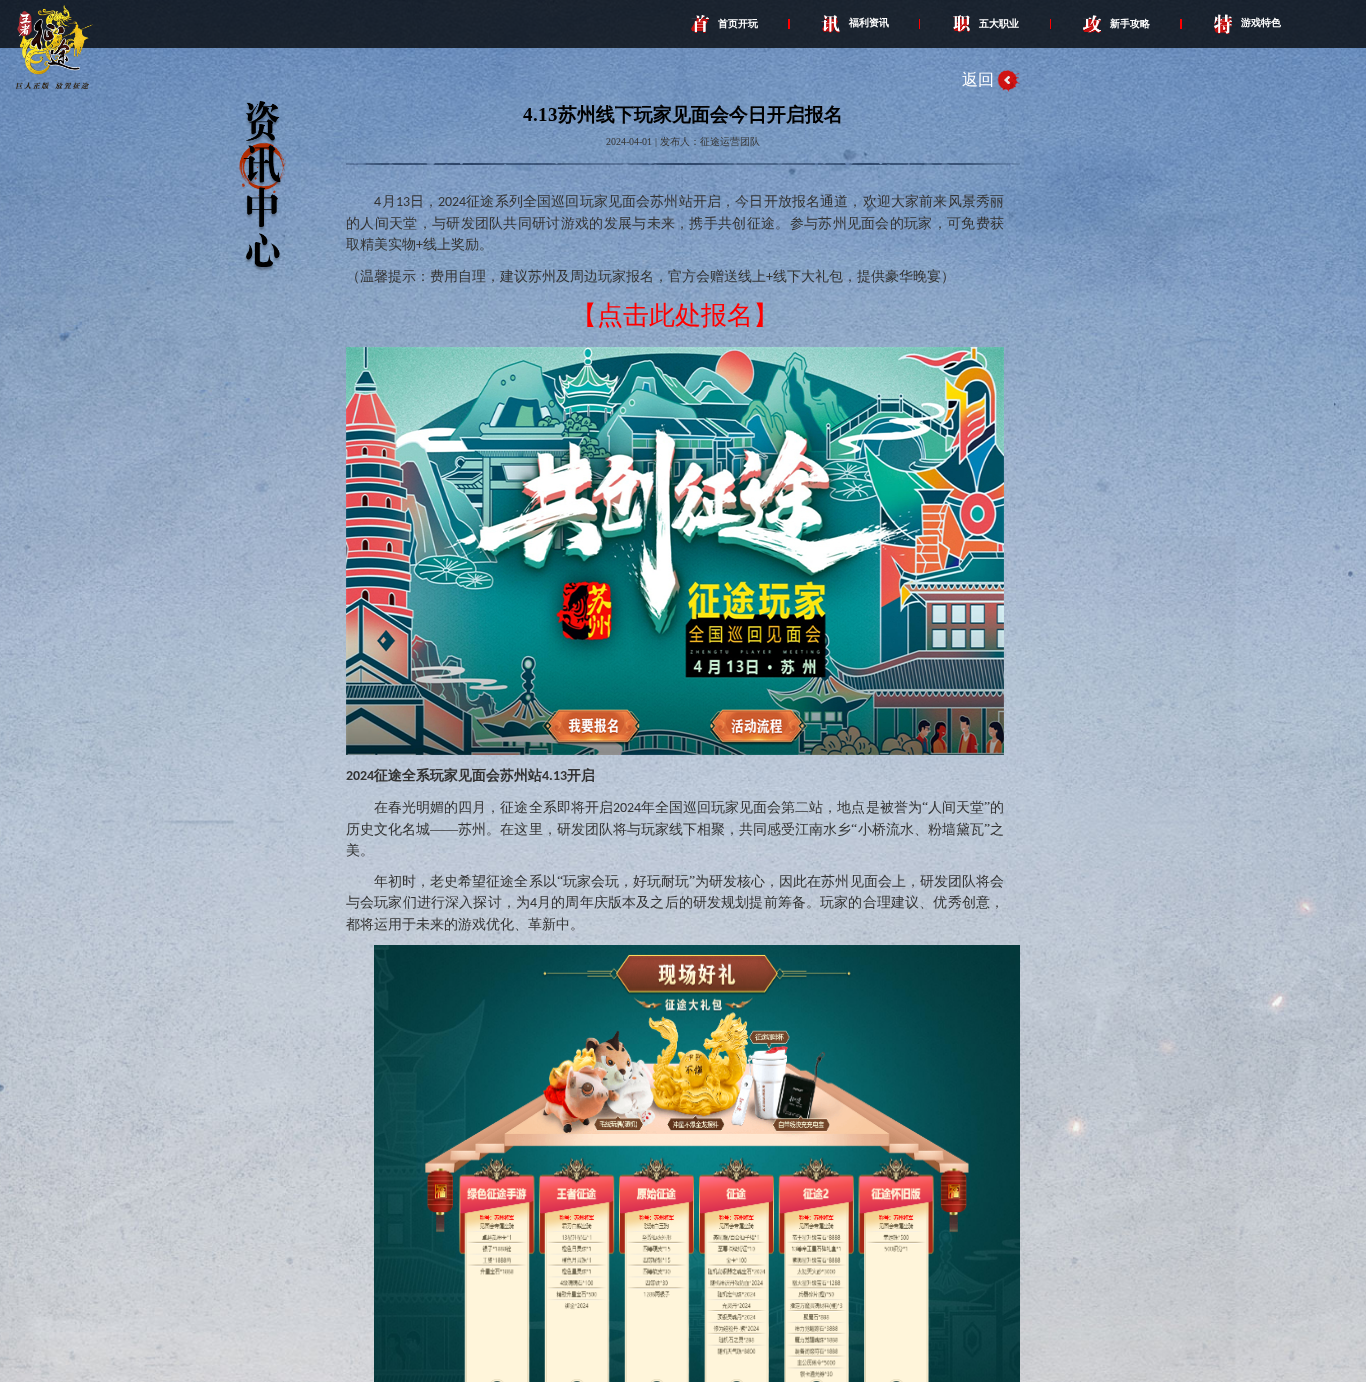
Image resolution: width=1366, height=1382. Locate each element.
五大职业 (999, 22)
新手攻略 (1130, 22)
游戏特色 (1261, 22)
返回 (978, 79)
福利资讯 (869, 22)
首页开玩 (738, 22)
